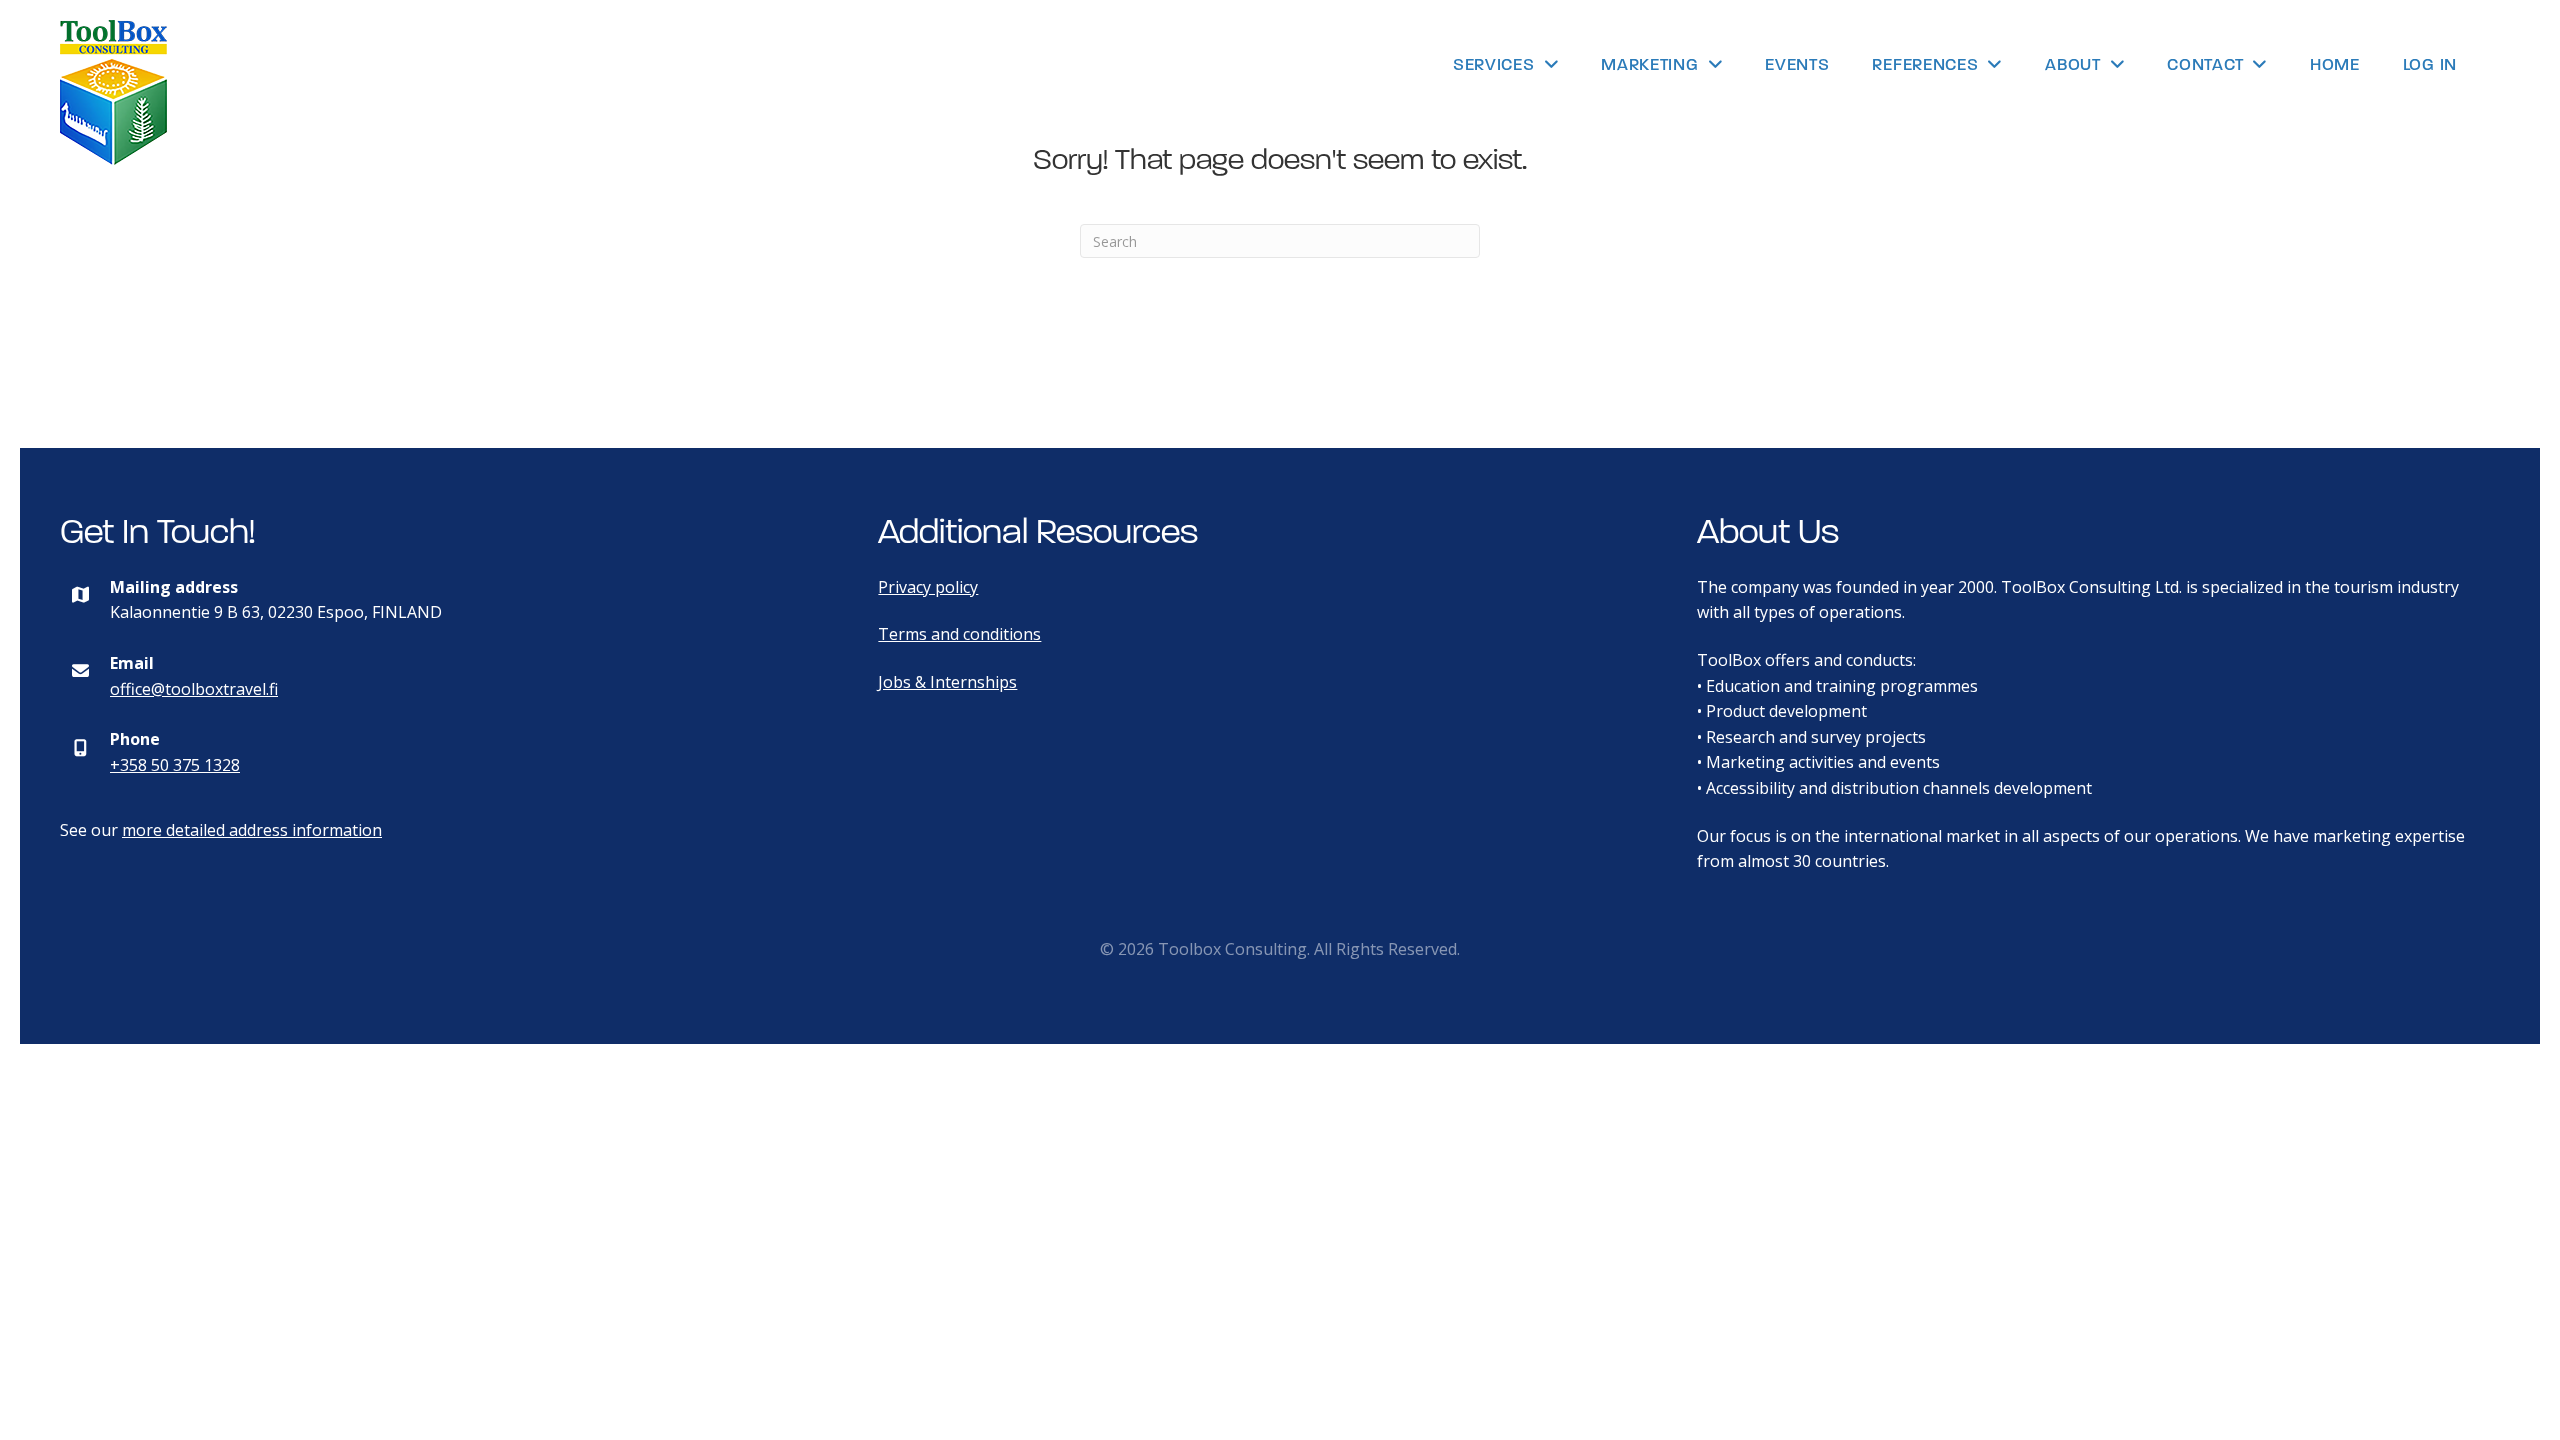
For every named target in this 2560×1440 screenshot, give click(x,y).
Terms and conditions (959, 634)
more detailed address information (252, 830)
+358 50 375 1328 (175, 765)
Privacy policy (928, 587)
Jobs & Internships (947, 682)
